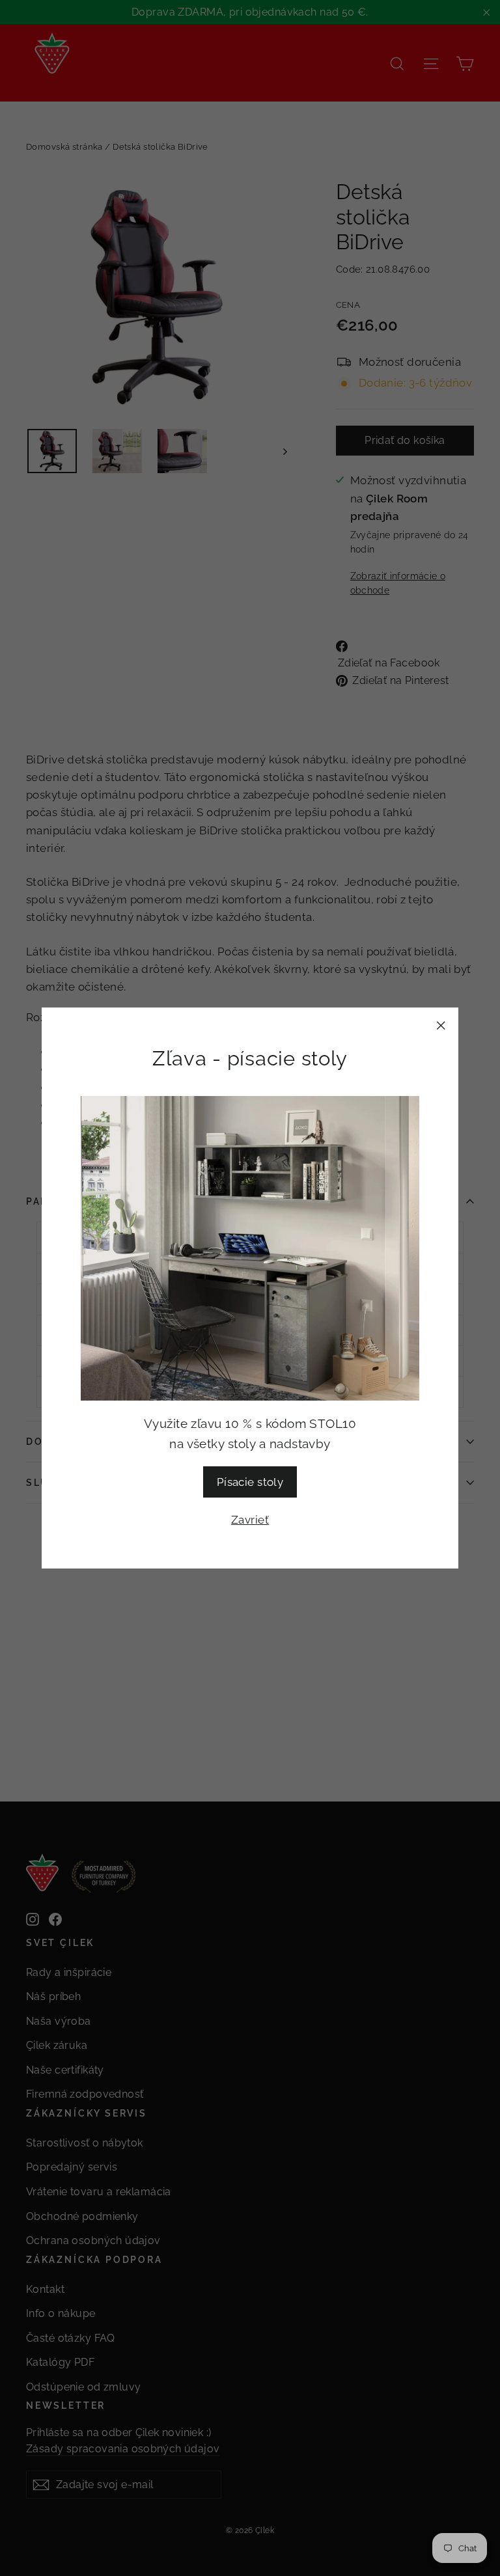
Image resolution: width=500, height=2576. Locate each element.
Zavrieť (250, 1520)
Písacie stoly (250, 1482)
